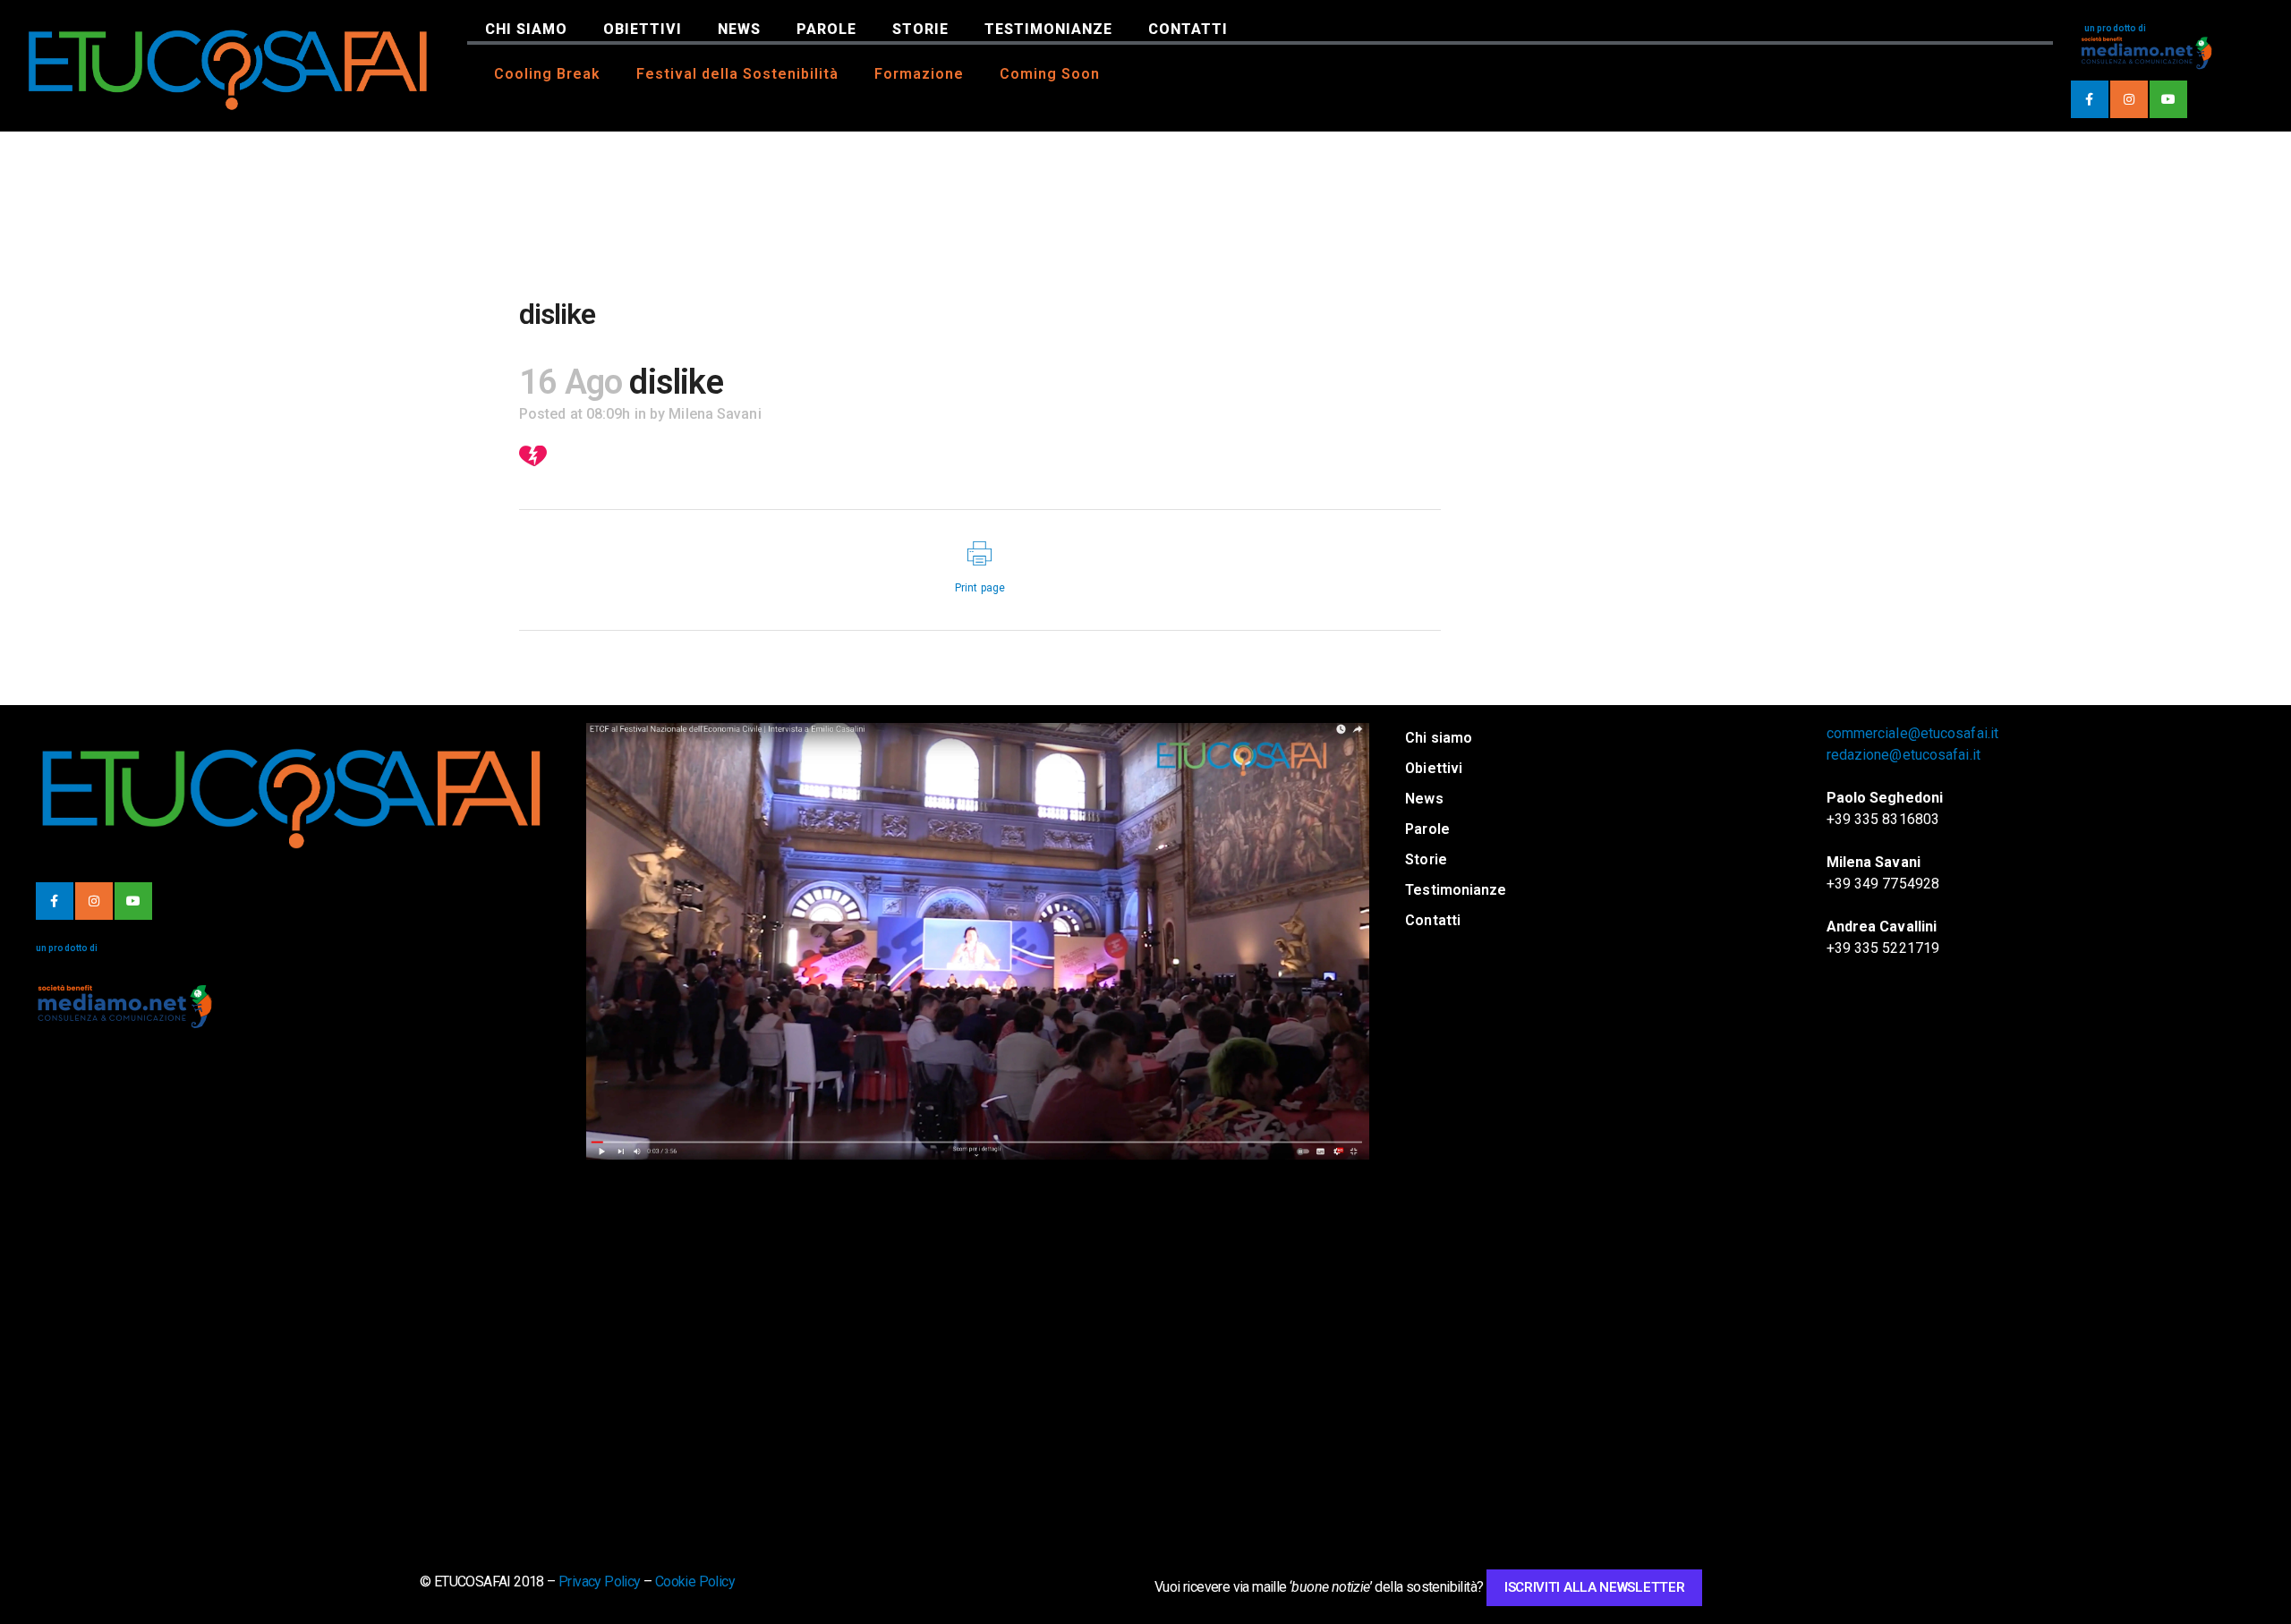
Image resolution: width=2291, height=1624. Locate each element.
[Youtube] (2168, 99)
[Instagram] (2129, 99)
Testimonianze (1048, 29)
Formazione (919, 74)
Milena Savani (715, 414)
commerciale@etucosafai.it (1913, 733)
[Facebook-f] (2090, 99)
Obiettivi (643, 29)
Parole (826, 29)
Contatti (1188, 29)
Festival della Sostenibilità (737, 74)
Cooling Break (547, 74)
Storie (920, 29)
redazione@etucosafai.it (1903, 755)
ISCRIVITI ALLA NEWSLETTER (1595, 1587)
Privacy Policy (600, 1581)
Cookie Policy (695, 1581)
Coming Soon (1050, 74)
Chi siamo (526, 29)
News (739, 29)
